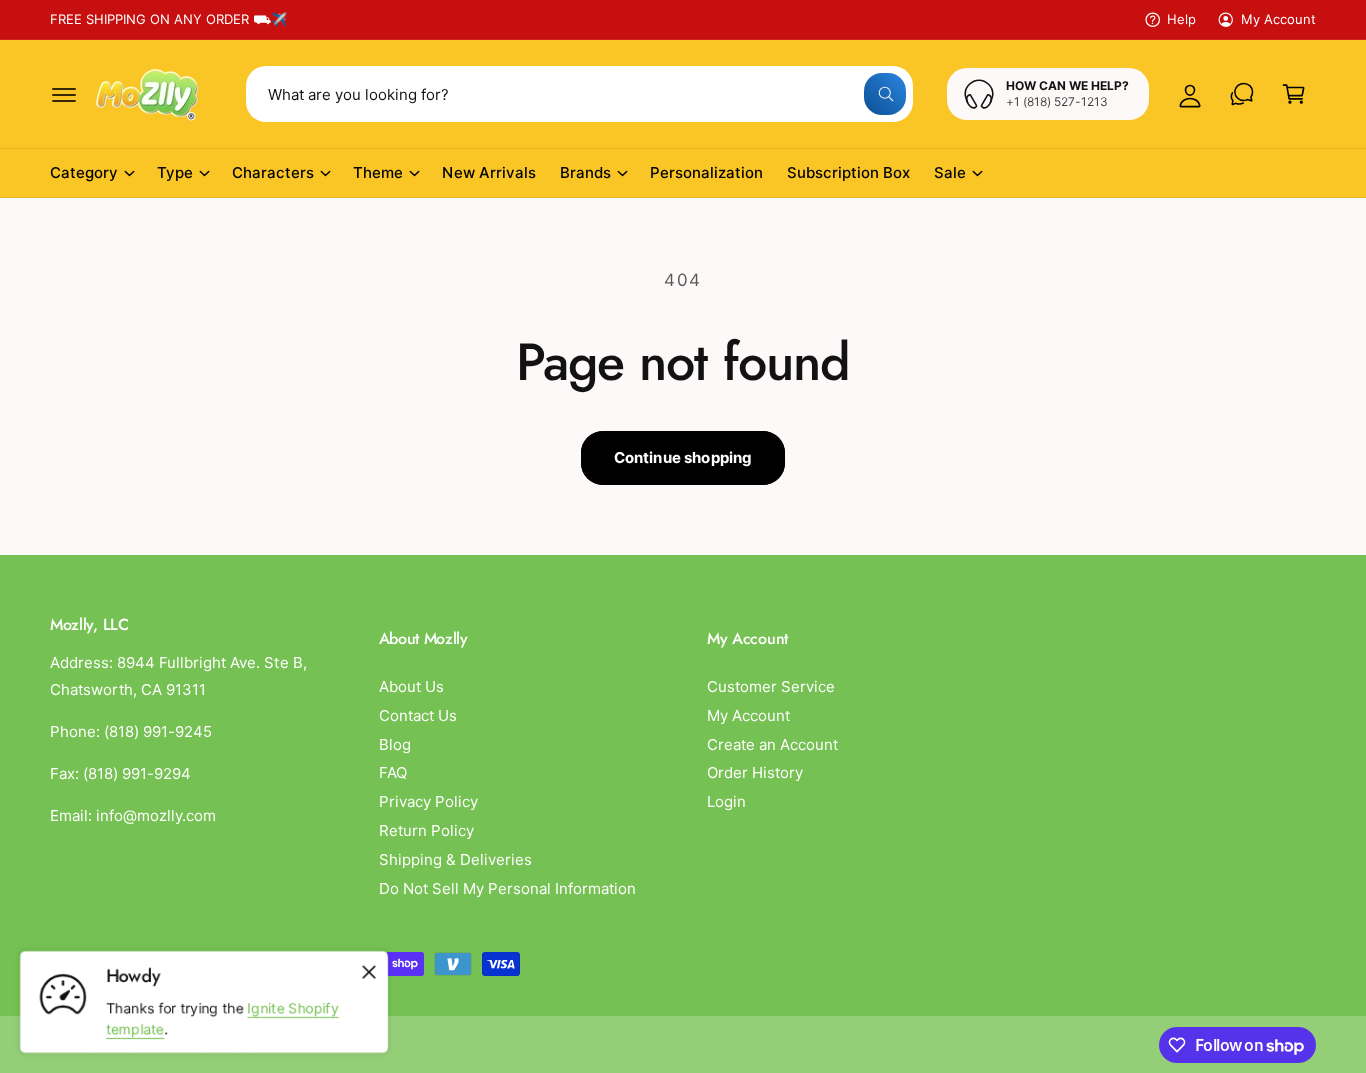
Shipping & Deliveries (455, 859)
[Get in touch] (1242, 94)
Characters (273, 172)
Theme (378, 172)
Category (84, 172)
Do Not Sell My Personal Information (508, 888)
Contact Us (418, 715)
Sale (950, 172)
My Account (1278, 19)
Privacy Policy (428, 801)
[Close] (369, 972)
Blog (395, 744)
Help (1181, 19)
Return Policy (426, 830)
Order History (755, 772)
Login (726, 801)
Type (175, 172)
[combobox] (579, 94)
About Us (411, 686)
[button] (64, 94)
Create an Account (772, 744)
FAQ (393, 772)
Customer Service (771, 686)
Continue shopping (683, 457)
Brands (585, 172)
